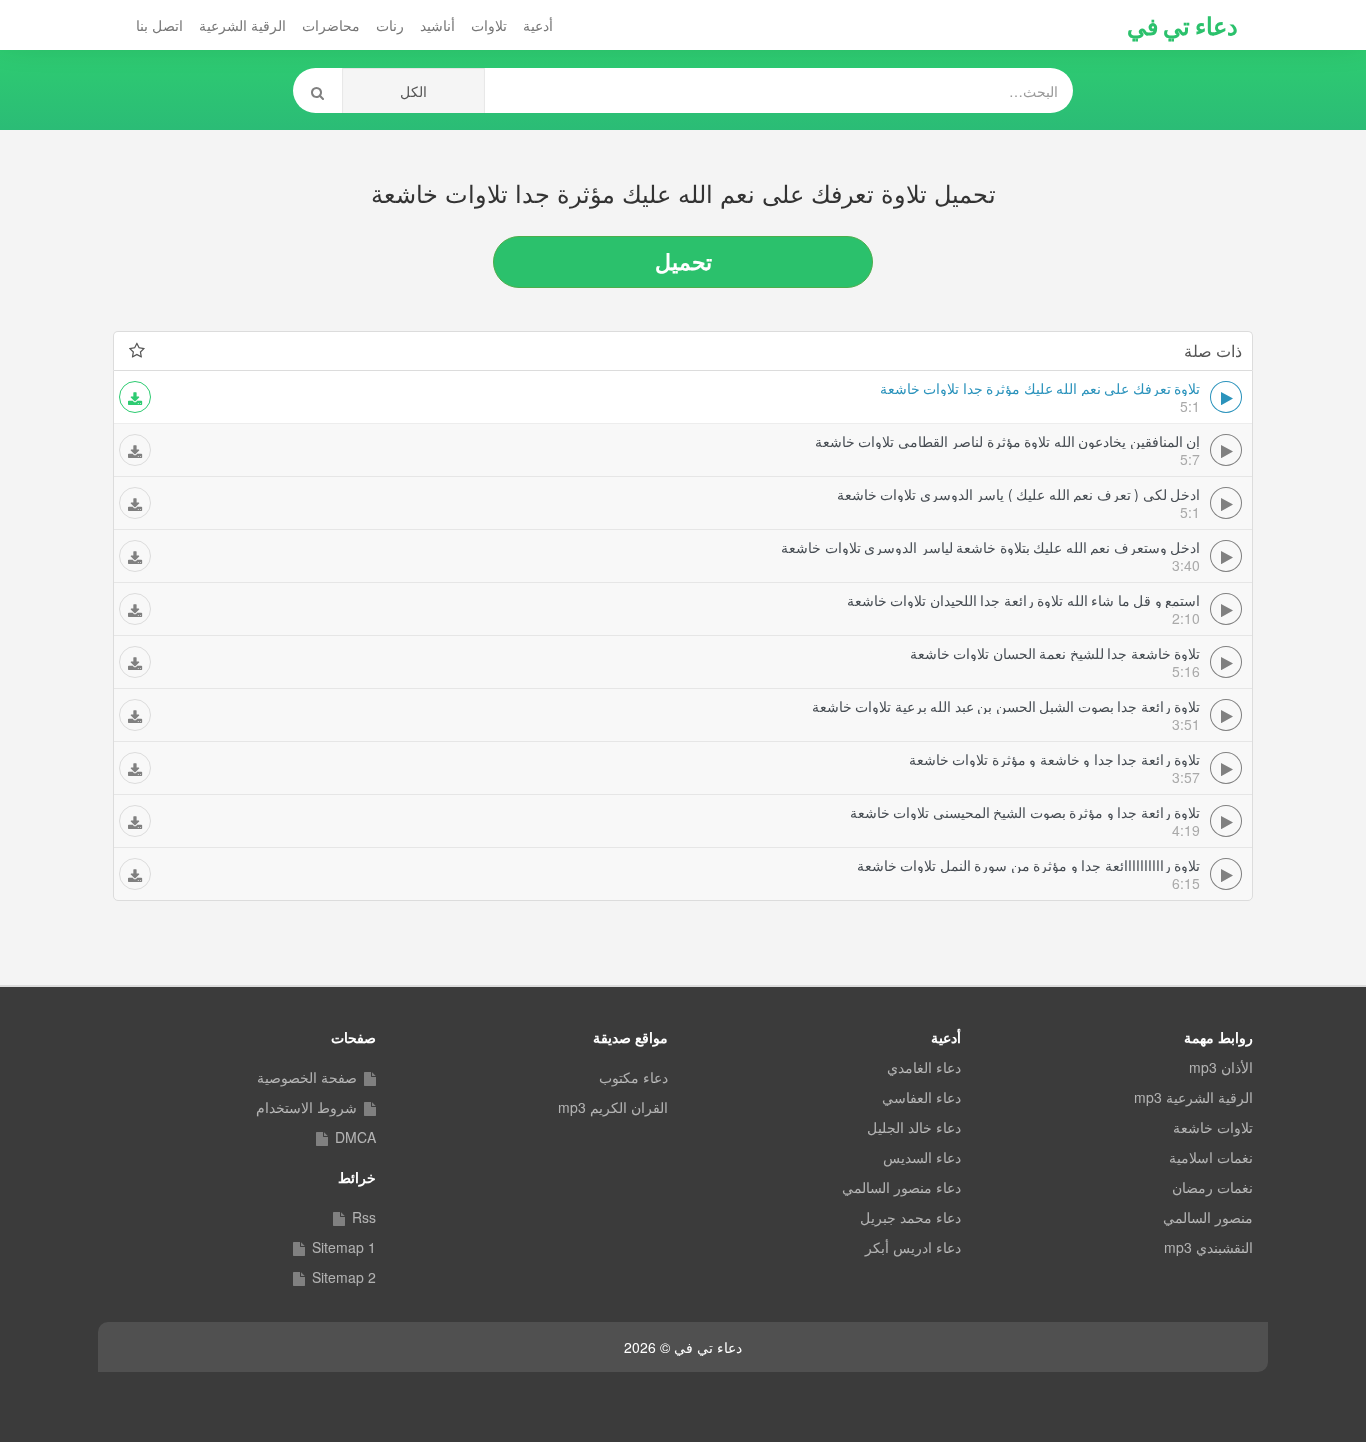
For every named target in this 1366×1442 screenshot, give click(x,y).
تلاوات (489, 25)
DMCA (355, 1137)
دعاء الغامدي (924, 1067)
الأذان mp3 (1221, 1067)
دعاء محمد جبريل (910, 1217)
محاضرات (331, 25)
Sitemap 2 (344, 1277)
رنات (390, 25)
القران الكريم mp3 (613, 1107)
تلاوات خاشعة (1213, 1127)
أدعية (538, 25)
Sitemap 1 (344, 1247)
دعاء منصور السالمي (901, 1187)
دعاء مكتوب (633, 1077)
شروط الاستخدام (306, 1107)
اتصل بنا (159, 25)
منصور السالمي (1208, 1217)
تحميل (683, 261)
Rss (364, 1217)
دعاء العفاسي (921, 1097)
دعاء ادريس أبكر (913, 1247)
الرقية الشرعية (242, 25)
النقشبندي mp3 (1208, 1247)
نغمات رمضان (1212, 1187)
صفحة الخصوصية (307, 1077)
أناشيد (437, 25)
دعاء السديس (922, 1157)
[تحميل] (135, 397)
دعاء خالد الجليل (914, 1127)
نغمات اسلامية (1211, 1157)
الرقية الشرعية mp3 (1193, 1097)
